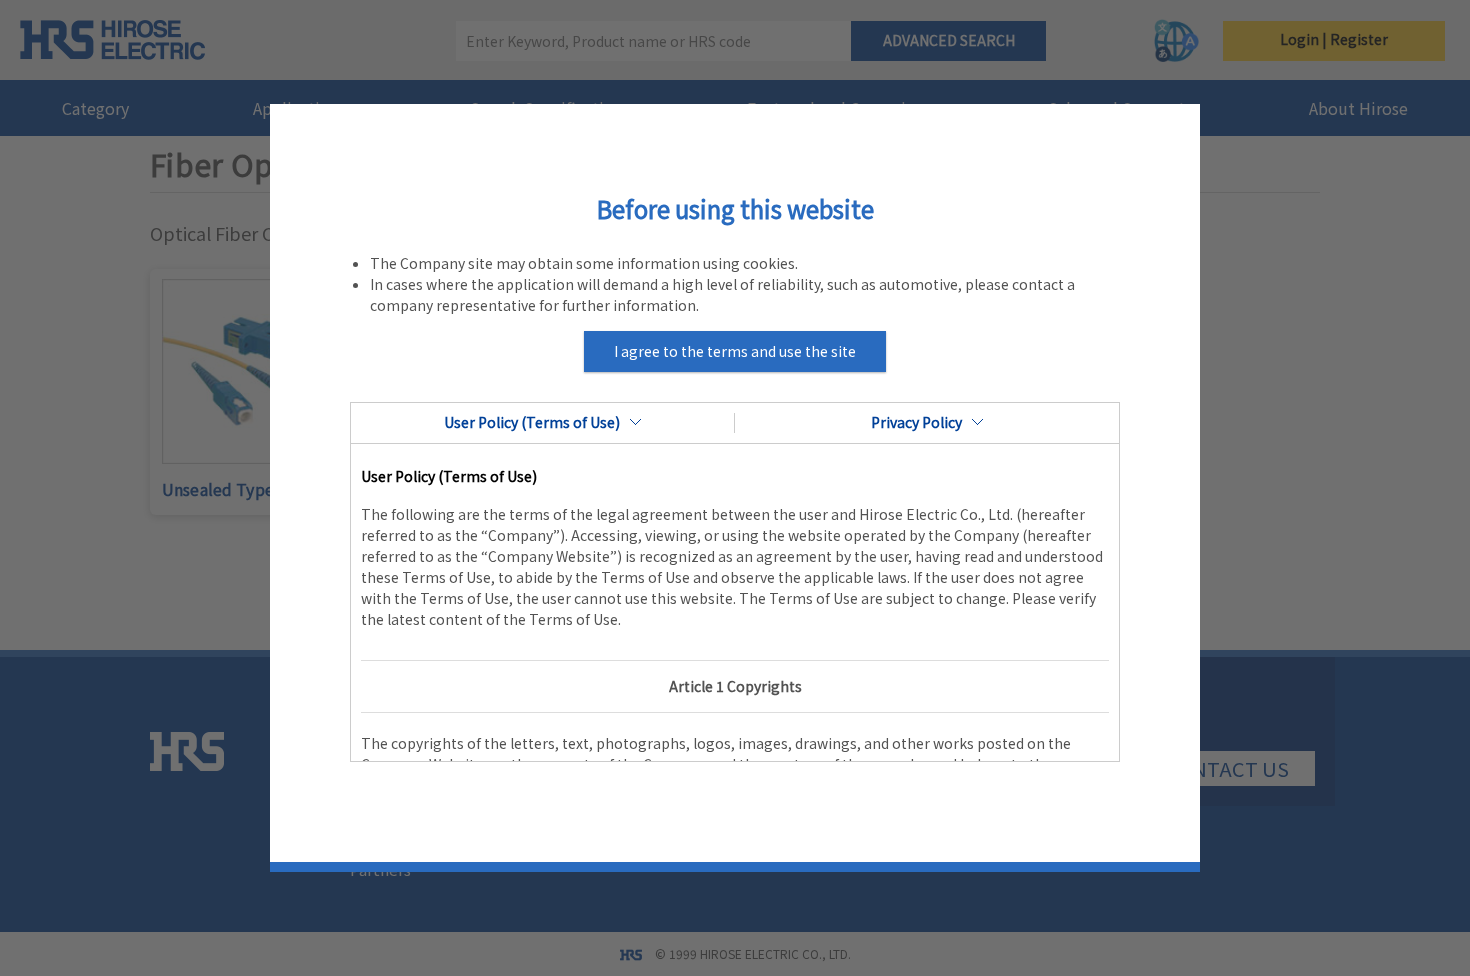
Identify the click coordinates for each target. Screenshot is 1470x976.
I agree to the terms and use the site (735, 351)
